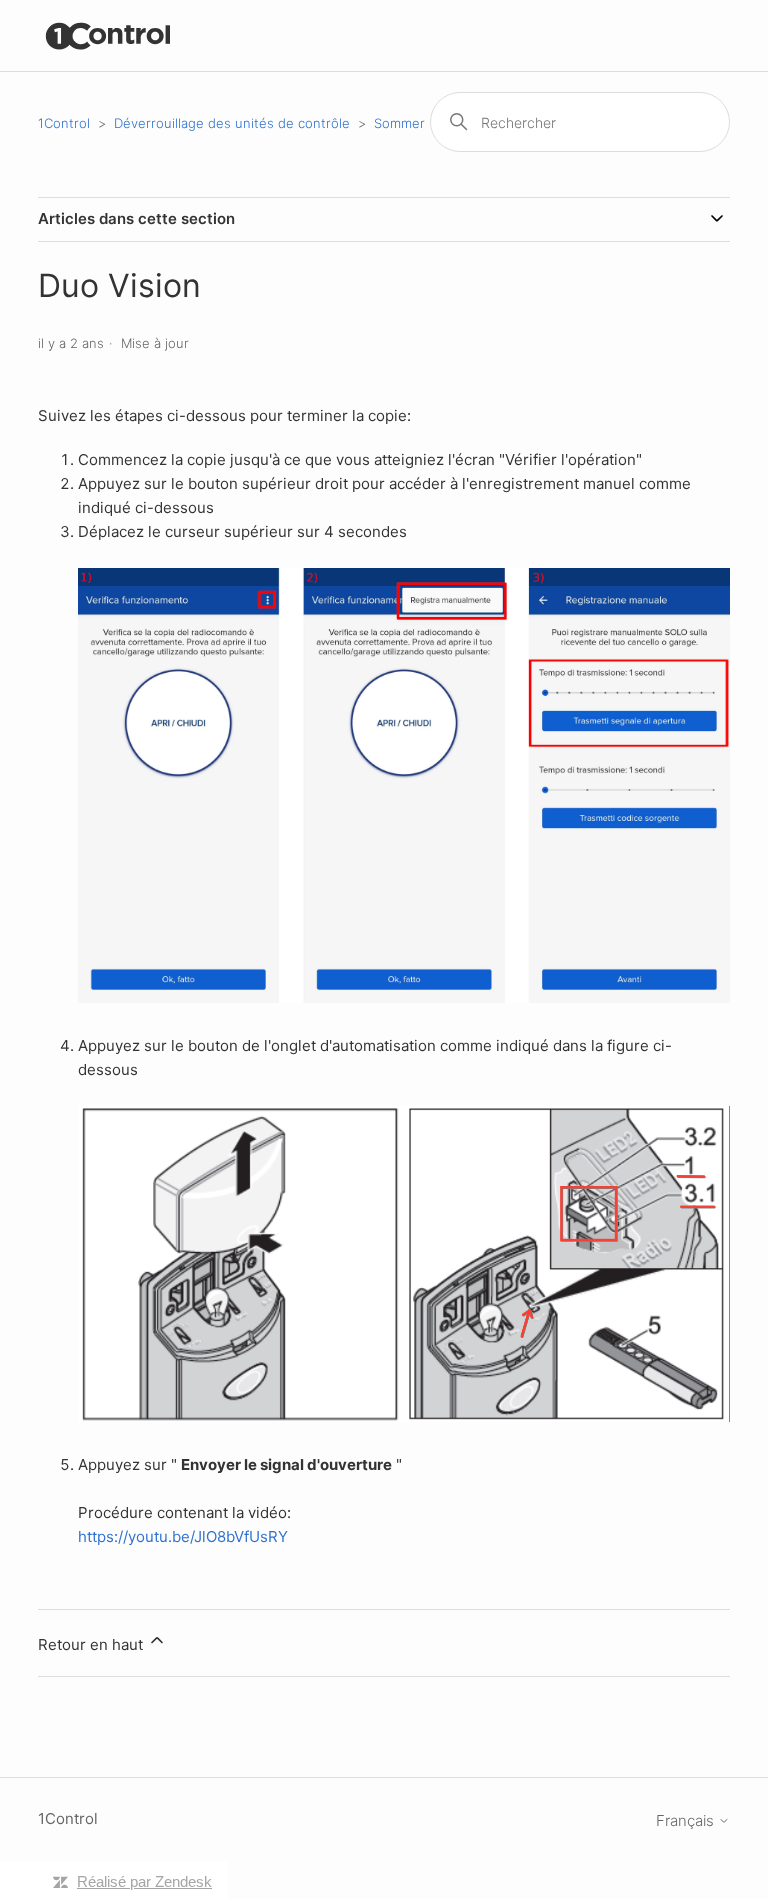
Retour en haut (92, 1644)
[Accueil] (108, 35)
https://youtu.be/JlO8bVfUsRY (183, 1536)
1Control (64, 123)
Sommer (399, 123)
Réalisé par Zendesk (144, 1881)
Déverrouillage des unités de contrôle (232, 123)
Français (687, 1820)
